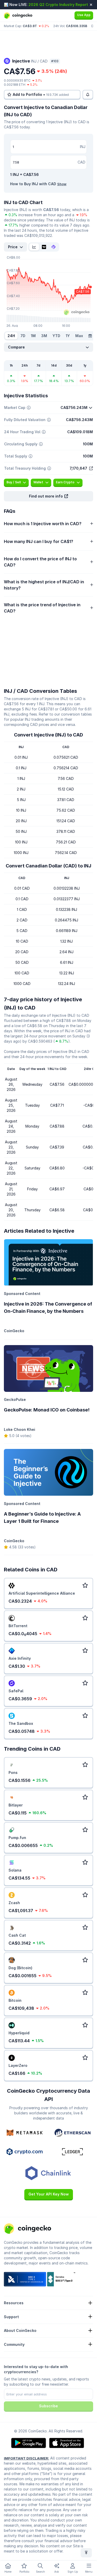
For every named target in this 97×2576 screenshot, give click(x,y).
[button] (48, 496)
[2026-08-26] (90, 336)
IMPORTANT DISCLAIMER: (27, 2458)
